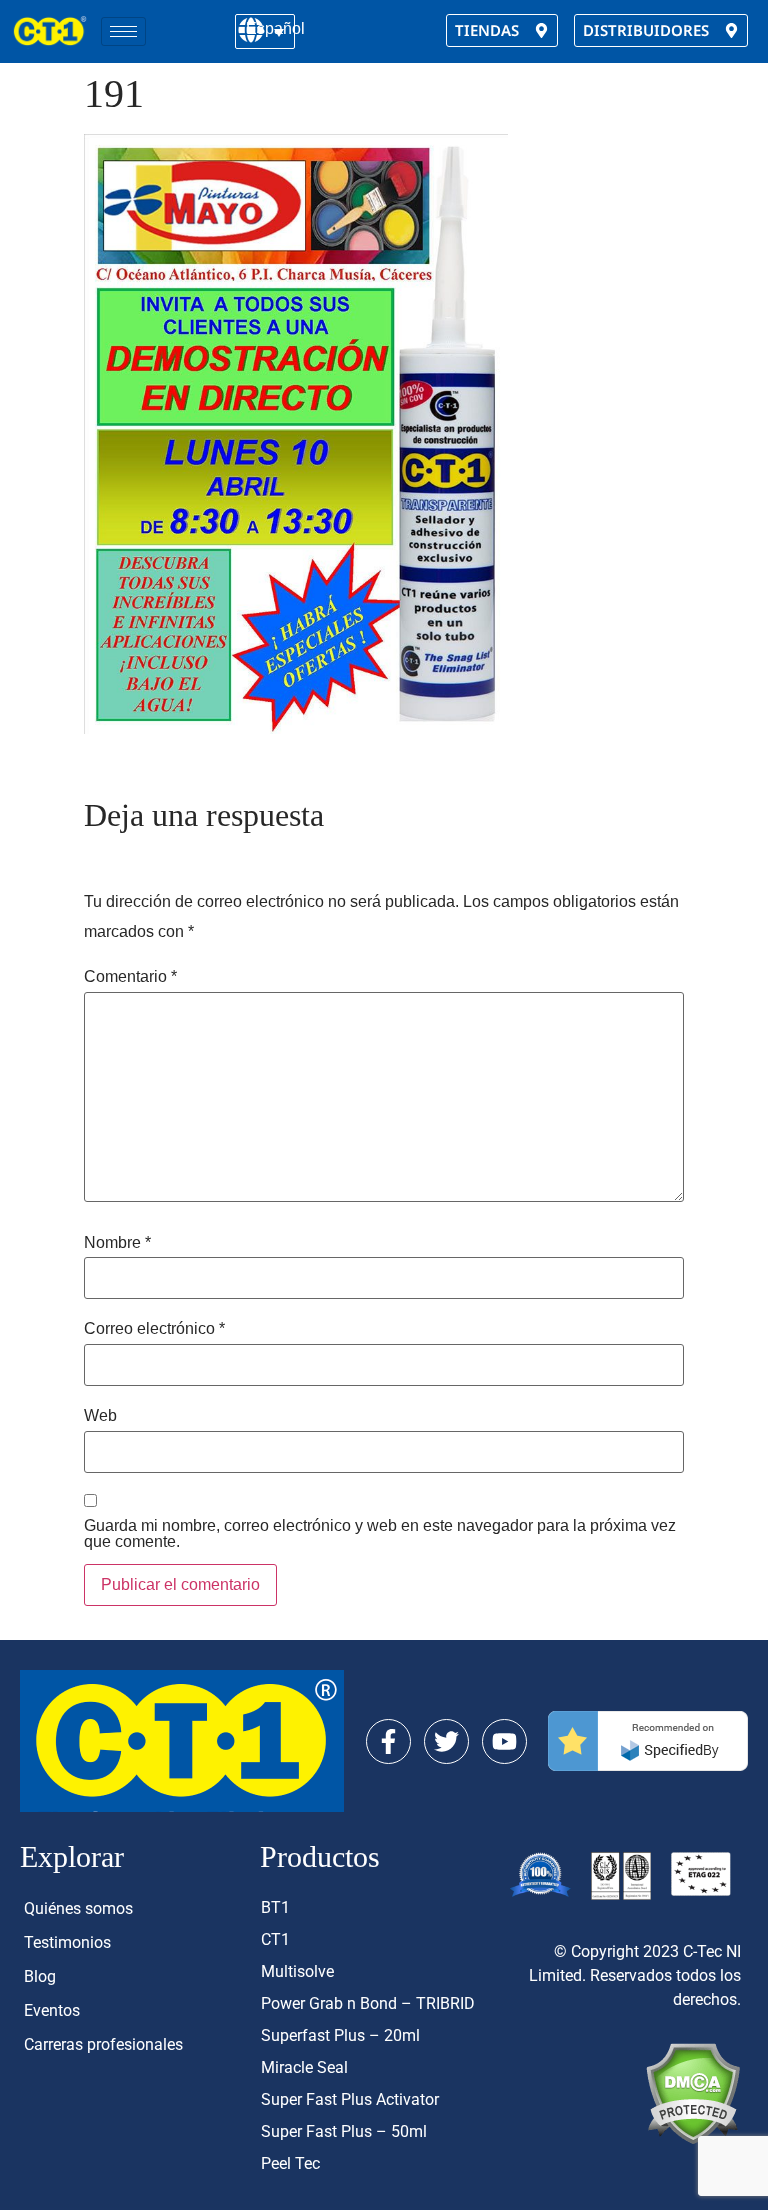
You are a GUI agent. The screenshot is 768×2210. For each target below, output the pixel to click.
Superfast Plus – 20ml (340, 2035)
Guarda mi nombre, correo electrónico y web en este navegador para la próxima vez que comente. (380, 1534)
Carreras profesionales (103, 2044)
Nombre (117, 1243)
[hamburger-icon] (123, 31)
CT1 (275, 1939)
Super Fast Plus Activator (350, 2099)
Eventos (52, 2010)
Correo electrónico (154, 1329)
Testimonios (67, 1942)
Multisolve (297, 1971)
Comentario (130, 977)
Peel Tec (290, 2163)
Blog (40, 1976)
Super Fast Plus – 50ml (344, 2131)
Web (100, 1416)
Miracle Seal (304, 2067)
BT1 (275, 1907)
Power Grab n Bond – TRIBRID (368, 2003)
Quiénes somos (78, 1908)
